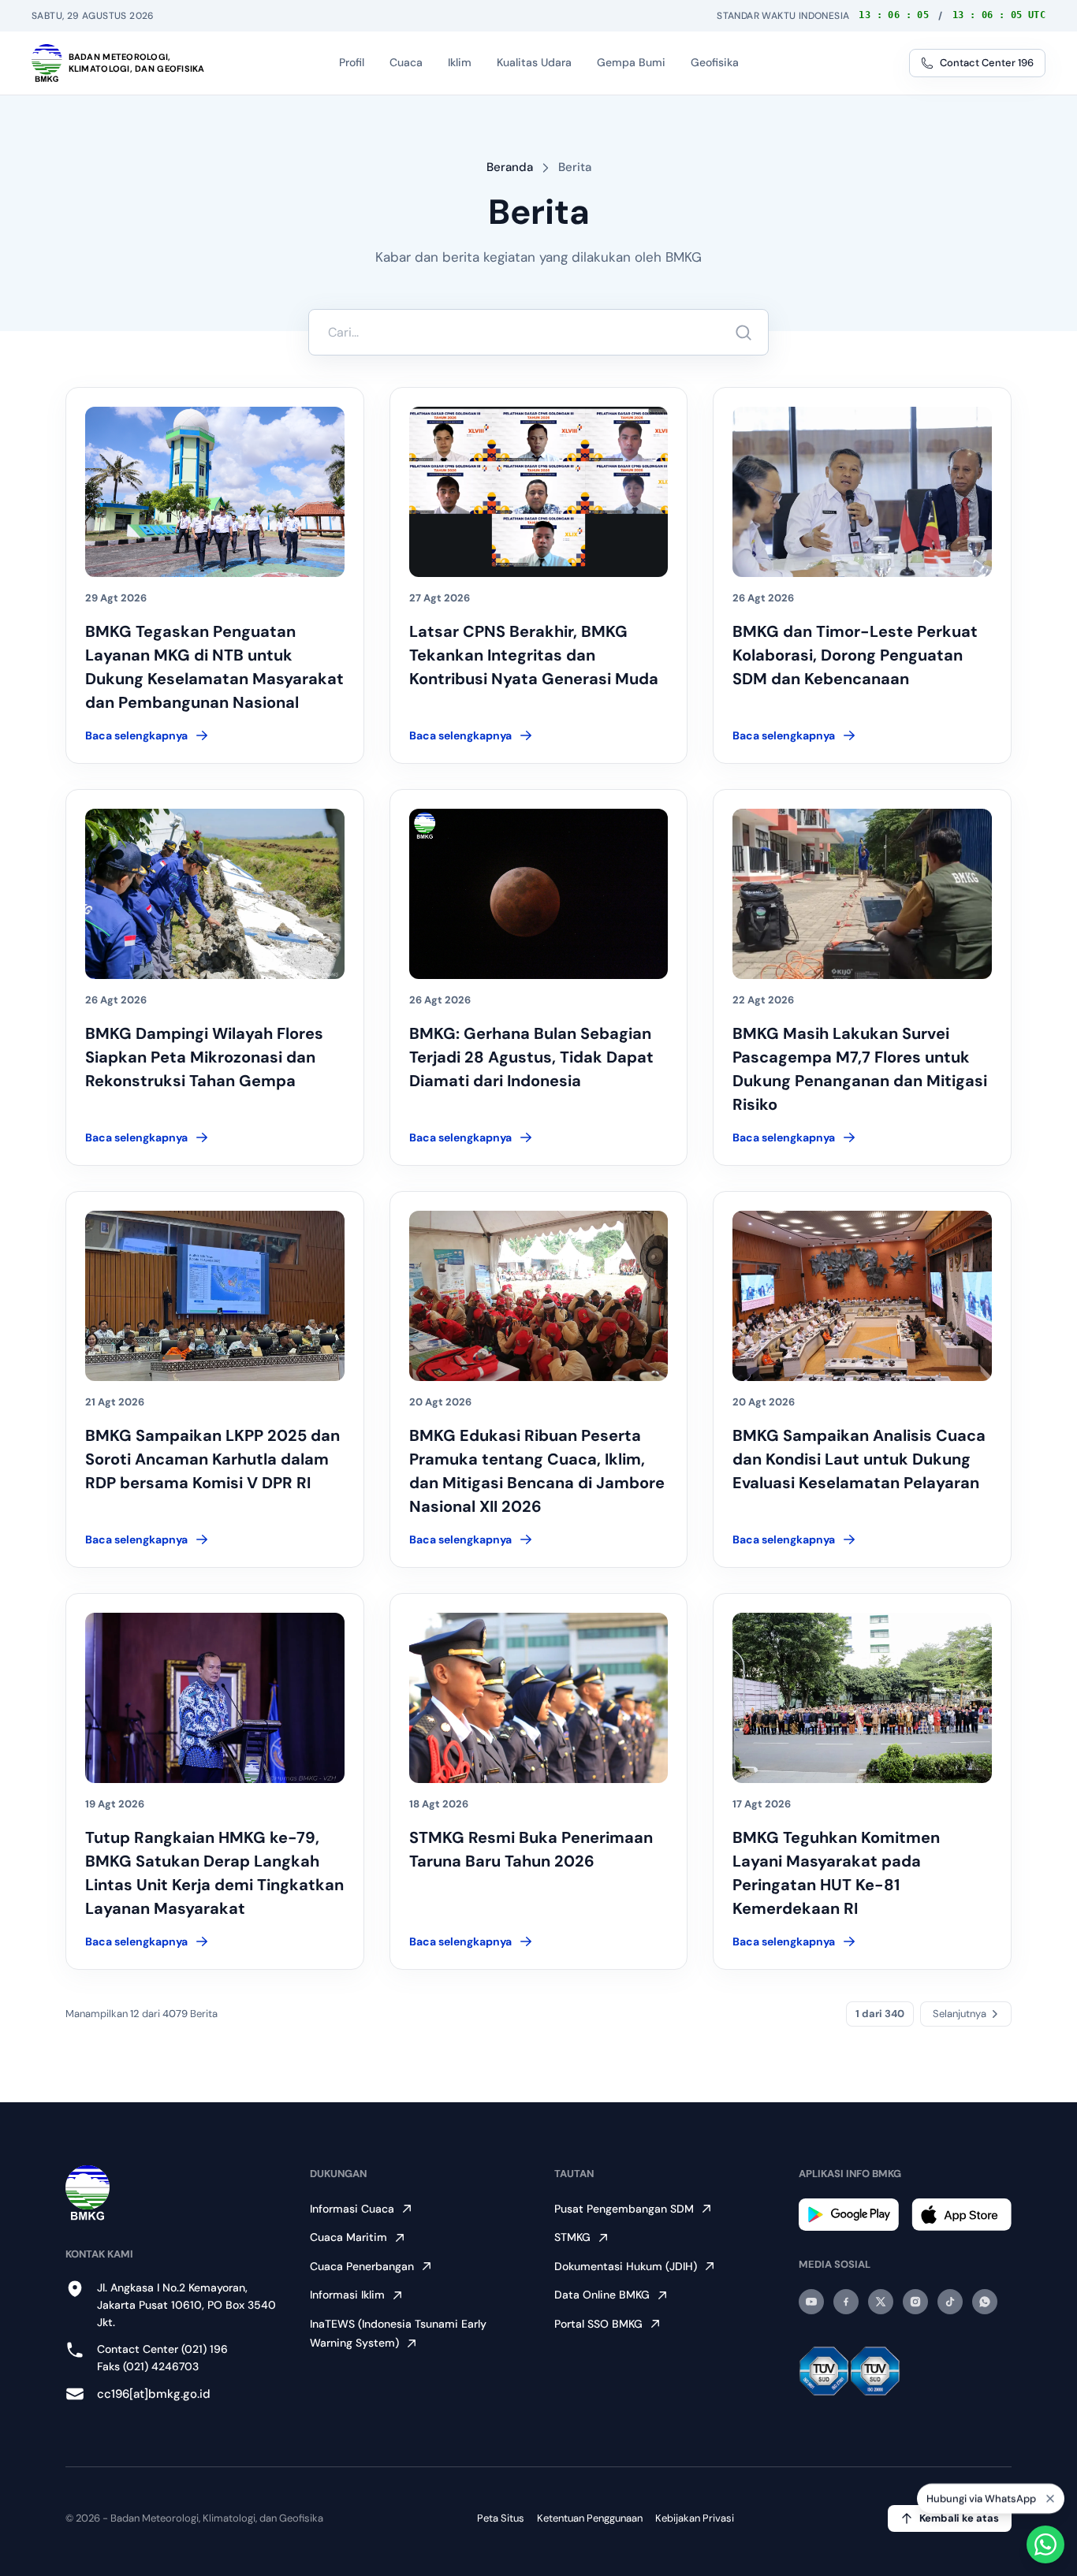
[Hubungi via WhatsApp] (1045, 2544)
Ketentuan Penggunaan (590, 2518)
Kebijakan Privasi (695, 2518)
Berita (575, 167)
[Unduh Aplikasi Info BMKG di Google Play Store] (849, 2215)
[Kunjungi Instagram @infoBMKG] (915, 2302)
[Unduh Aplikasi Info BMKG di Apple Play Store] (961, 2215)
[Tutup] (1050, 2503)
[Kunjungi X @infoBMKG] (881, 2302)
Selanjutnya (960, 2014)
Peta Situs (501, 2518)
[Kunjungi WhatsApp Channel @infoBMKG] (985, 2302)
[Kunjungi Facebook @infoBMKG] (846, 2302)
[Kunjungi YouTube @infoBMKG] (811, 2302)
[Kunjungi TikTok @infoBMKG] (950, 2302)
